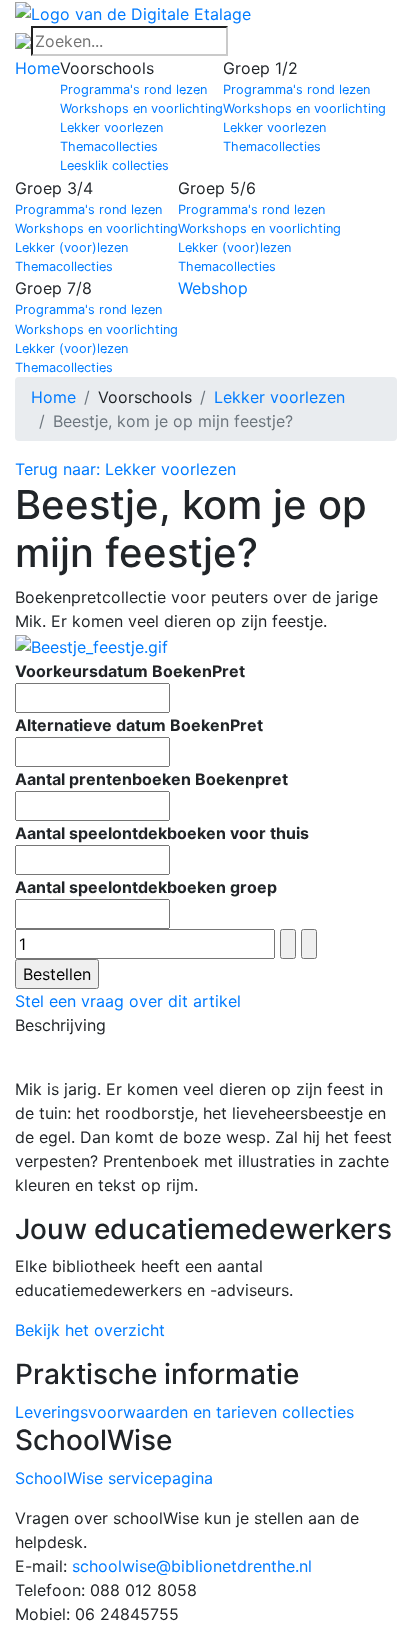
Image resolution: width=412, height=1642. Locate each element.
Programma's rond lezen (133, 89)
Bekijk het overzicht (90, 1330)
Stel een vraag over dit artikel (128, 1001)
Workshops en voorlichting (141, 108)
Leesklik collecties (114, 165)
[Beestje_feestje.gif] (91, 645)
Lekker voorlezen (111, 127)
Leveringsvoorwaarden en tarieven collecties (184, 1412)
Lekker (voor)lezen (71, 247)
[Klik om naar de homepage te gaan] (133, 12)
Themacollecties (109, 146)
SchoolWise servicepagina (114, 1478)
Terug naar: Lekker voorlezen (125, 469)
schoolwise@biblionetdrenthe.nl (192, 1566)
